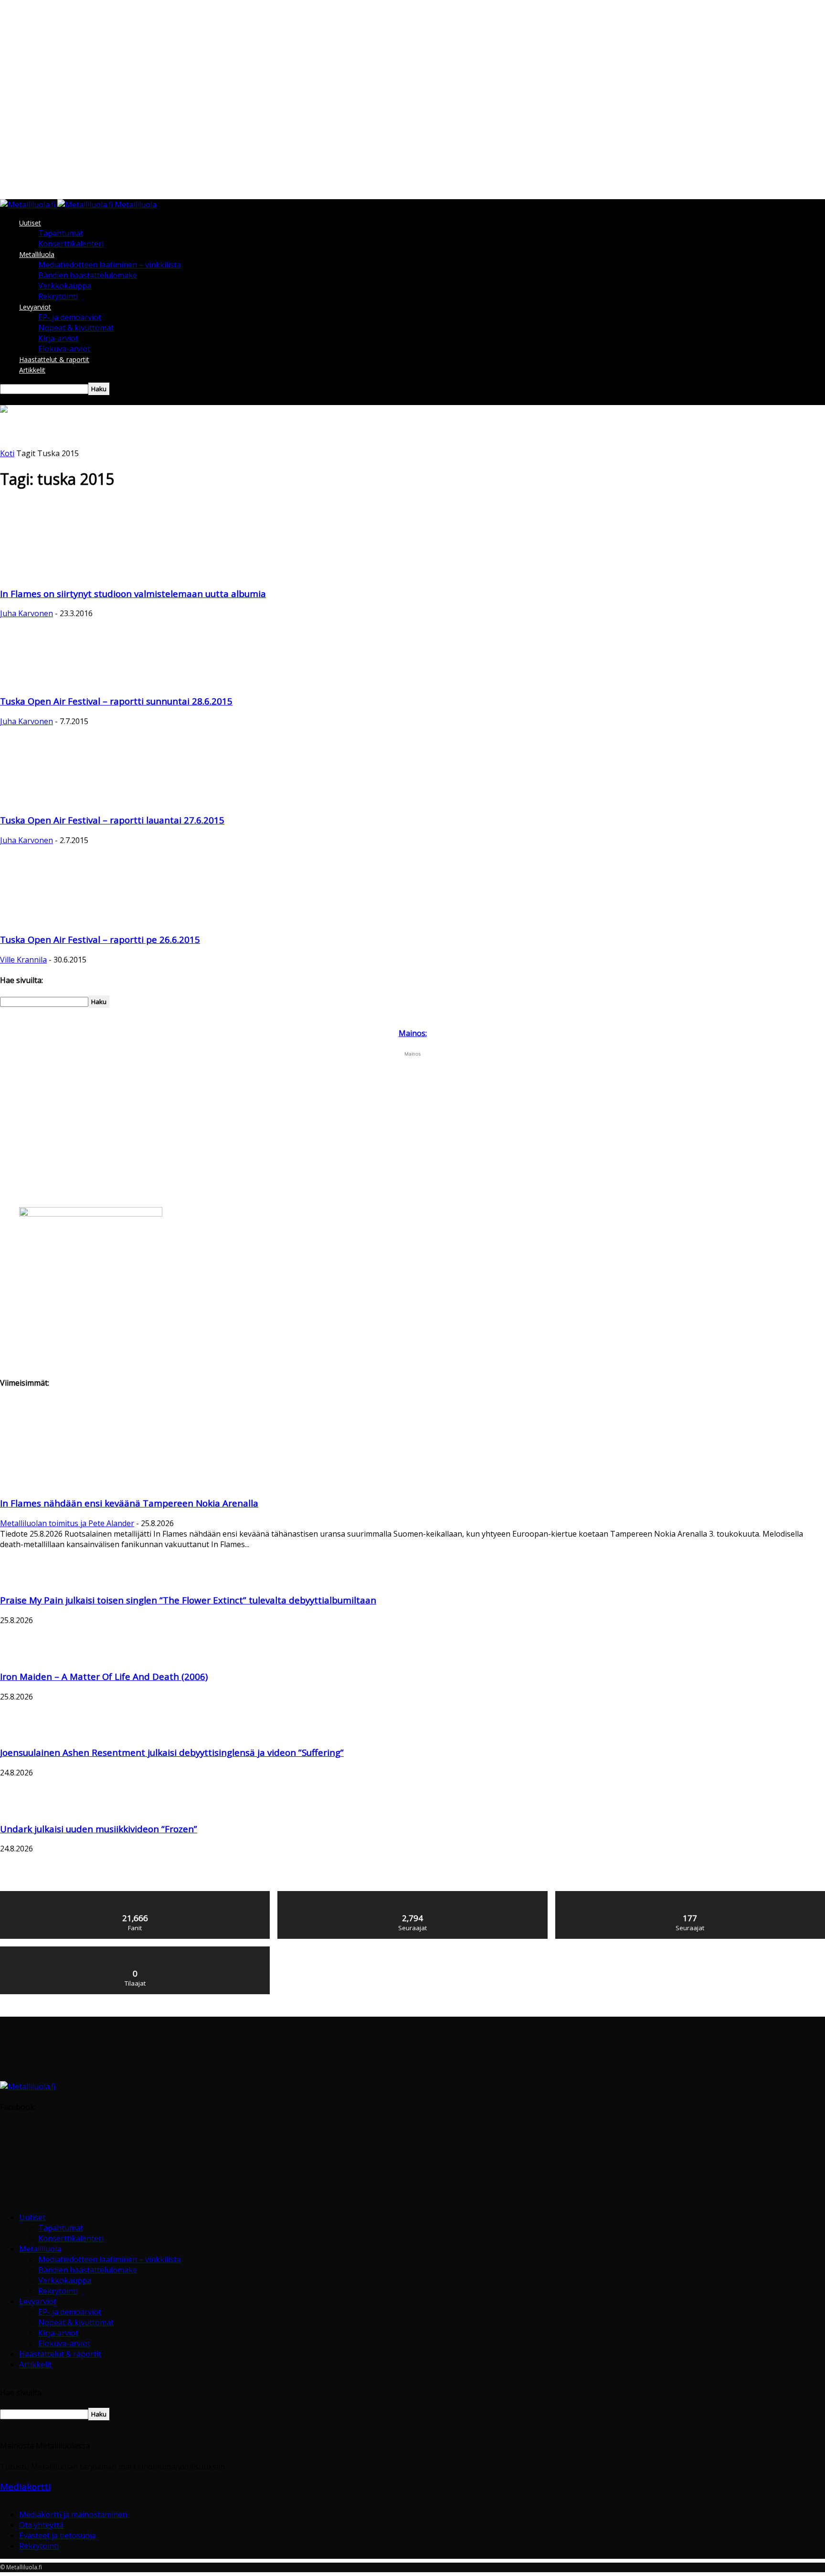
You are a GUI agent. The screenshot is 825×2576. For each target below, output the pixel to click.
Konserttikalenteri (71, 244)
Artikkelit (32, 370)
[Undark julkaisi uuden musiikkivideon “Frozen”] (24, 1808)
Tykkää (136, 1895)
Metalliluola (37, 254)
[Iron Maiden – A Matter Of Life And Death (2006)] (17, 1656)
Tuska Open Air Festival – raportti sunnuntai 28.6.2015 (116, 701)
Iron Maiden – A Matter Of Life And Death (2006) (104, 1676)
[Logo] (29, 204)
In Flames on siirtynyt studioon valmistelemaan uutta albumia (133, 593)
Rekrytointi (58, 296)
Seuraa (413, 1895)
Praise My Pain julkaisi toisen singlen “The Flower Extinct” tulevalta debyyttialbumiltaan (188, 1600)
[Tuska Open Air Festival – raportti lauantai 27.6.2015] (38, 800)
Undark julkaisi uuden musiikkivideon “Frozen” (99, 1829)
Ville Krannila (23, 960)
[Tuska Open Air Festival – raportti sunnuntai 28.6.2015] (77, 681)
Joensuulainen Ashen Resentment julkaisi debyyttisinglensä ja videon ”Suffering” (172, 1752)
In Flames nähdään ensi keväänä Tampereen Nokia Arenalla (129, 1503)
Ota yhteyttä (41, 2525)
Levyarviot (35, 307)
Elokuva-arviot (64, 349)
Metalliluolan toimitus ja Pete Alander (67, 1523)
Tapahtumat (61, 233)
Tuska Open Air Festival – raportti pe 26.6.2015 (100, 939)
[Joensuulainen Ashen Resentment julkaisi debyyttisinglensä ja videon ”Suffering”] (24, 1732)
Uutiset (30, 223)
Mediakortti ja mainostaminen (73, 2514)
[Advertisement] (174, 477)
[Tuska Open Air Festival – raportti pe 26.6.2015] (51, 919)
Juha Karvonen (26, 613)
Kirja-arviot (58, 338)
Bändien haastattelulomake (88, 275)
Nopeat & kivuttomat (76, 328)
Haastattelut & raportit (54, 359)
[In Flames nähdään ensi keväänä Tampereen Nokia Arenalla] (77, 1483)
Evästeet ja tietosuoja (58, 2535)
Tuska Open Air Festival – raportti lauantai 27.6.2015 (112, 820)
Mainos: (413, 1033)
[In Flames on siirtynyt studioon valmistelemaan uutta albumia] (77, 573)
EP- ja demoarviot (70, 317)
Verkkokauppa (65, 286)
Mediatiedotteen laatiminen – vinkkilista (110, 265)
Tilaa (136, 1950)
